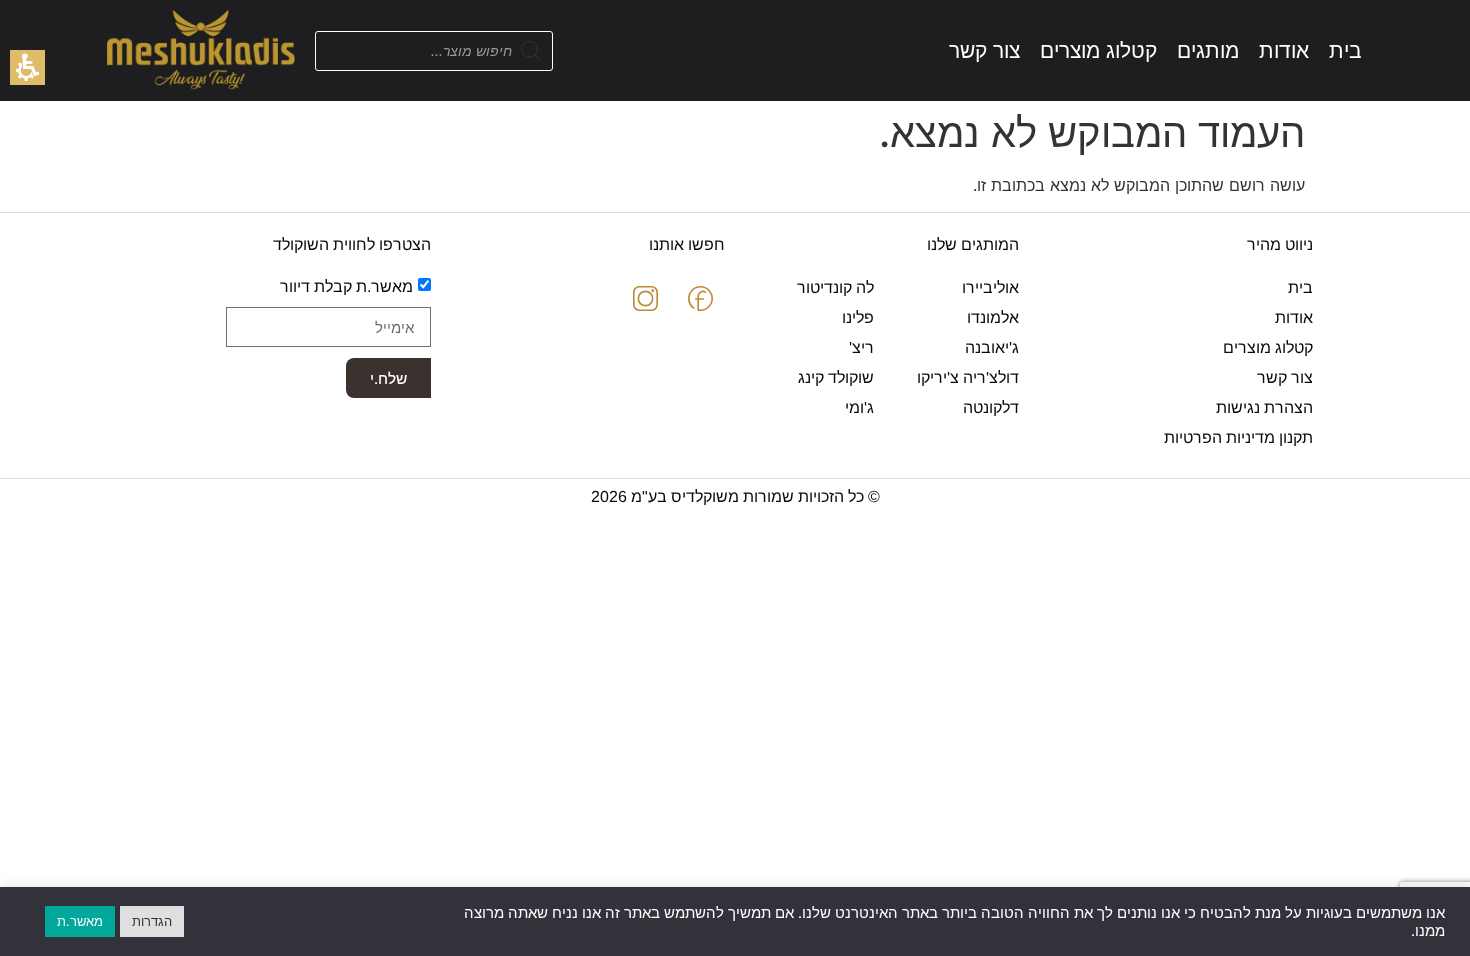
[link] (1345, 50)
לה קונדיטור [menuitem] (835, 287)
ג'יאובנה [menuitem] (992, 347)
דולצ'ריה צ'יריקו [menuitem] (968, 377)
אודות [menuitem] (1294, 317)
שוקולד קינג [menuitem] (836, 377)
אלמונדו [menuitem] (993, 317)
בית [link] (1300, 287)
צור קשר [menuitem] (1285, 377)
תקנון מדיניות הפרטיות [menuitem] (1238, 437)
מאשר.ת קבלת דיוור (346, 286)
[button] (27, 67)
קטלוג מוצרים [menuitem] (1268, 347)
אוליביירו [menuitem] (990, 287)
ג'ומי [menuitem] (859, 407)
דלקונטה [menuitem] (991, 407)
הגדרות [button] (152, 921)
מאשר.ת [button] (80, 921)
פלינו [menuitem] (858, 317)
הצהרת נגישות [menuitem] (1264, 407)
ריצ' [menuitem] (861, 347)
